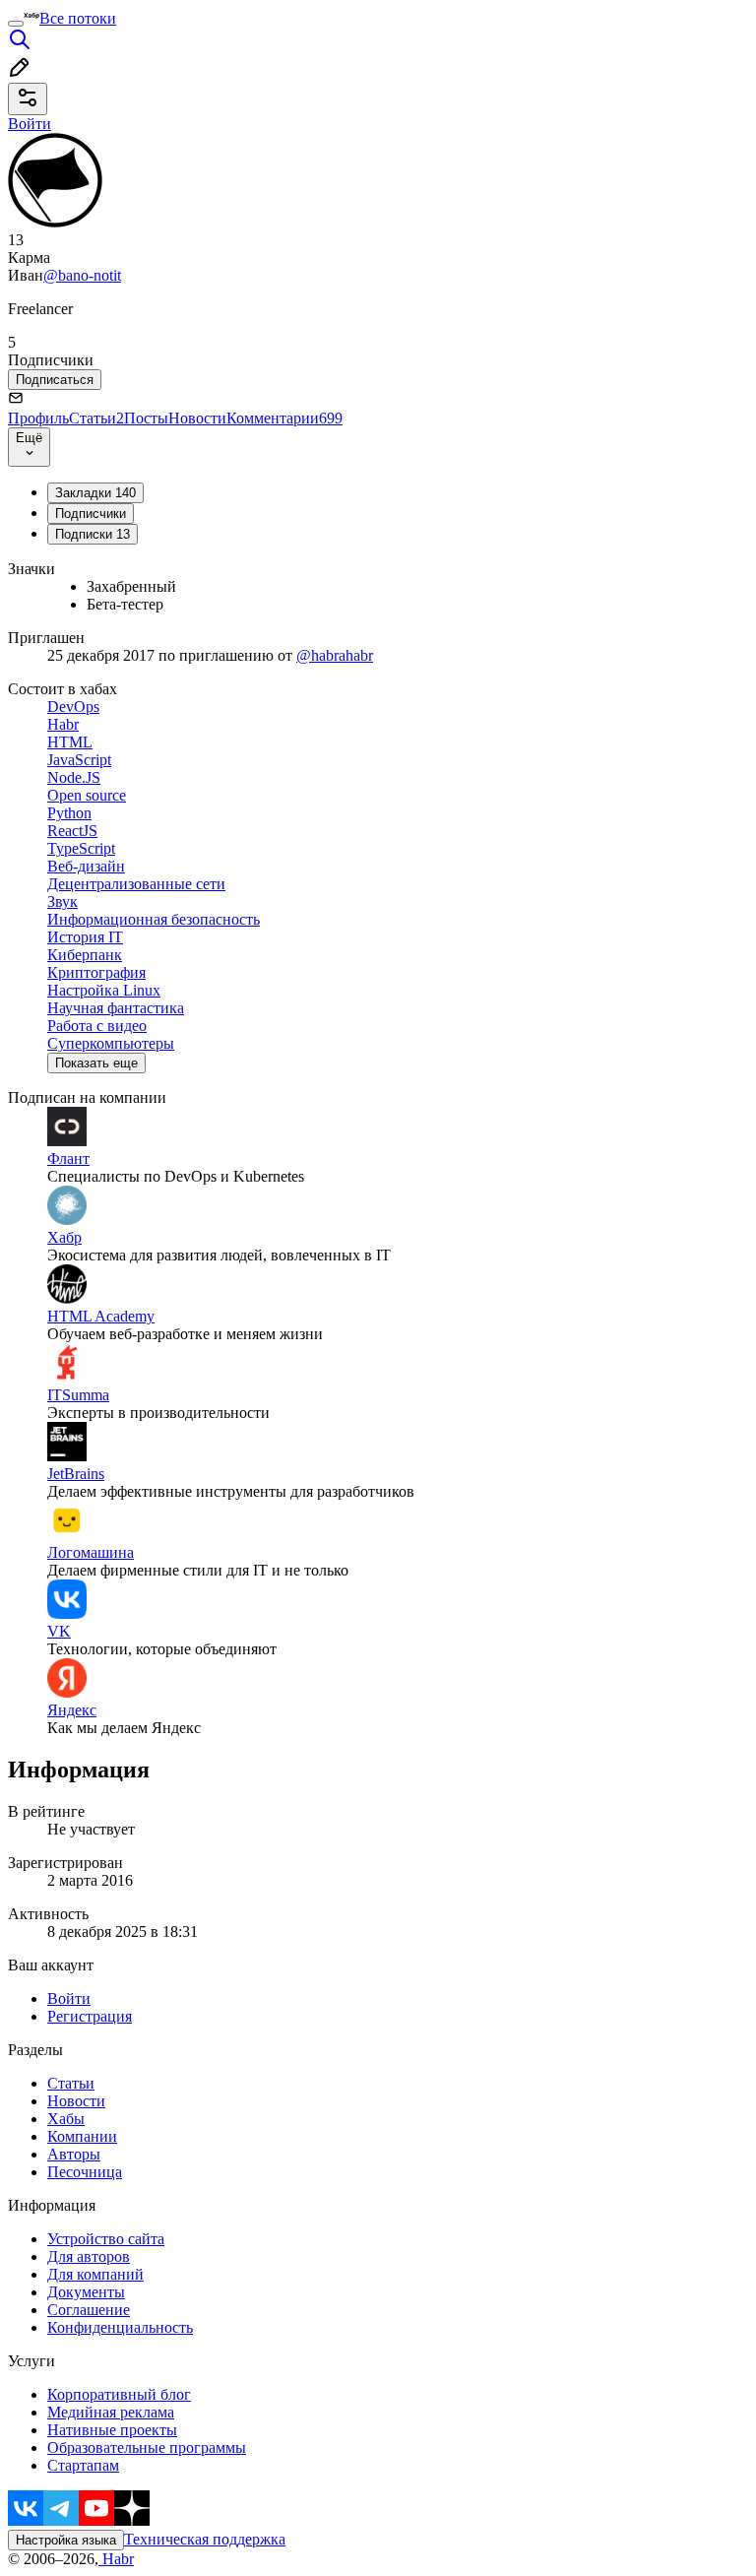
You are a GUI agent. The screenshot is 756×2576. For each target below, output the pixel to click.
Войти (69, 1998)
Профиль (38, 418)
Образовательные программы (147, 2447)
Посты (146, 418)
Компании (82, 2136)
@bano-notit (82, 275)
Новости (197, 418)
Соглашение (89, 2310)
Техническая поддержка (205, 2539)
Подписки (93, 534)
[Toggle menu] (16, 24)
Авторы (74, 2154)
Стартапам (83, 2465)
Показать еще (96, 1063)
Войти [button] (30, 124)
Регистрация (90, 2016)
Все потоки (78, 18)
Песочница (85, 2172)
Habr (116, 2559)
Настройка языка (66, 2540)
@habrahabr (335, 655)
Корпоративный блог (119, 2394)
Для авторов (89, 2256)
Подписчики (91, 514)
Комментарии (284, 418)
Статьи (96, 418)
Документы (86, 2292)
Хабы (66, 2119)
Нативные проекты (112, 2430)
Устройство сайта (106, 2239)
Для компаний (95, 2274)
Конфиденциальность (120, 2327)
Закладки (95, 493)
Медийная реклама (111, 2412)
